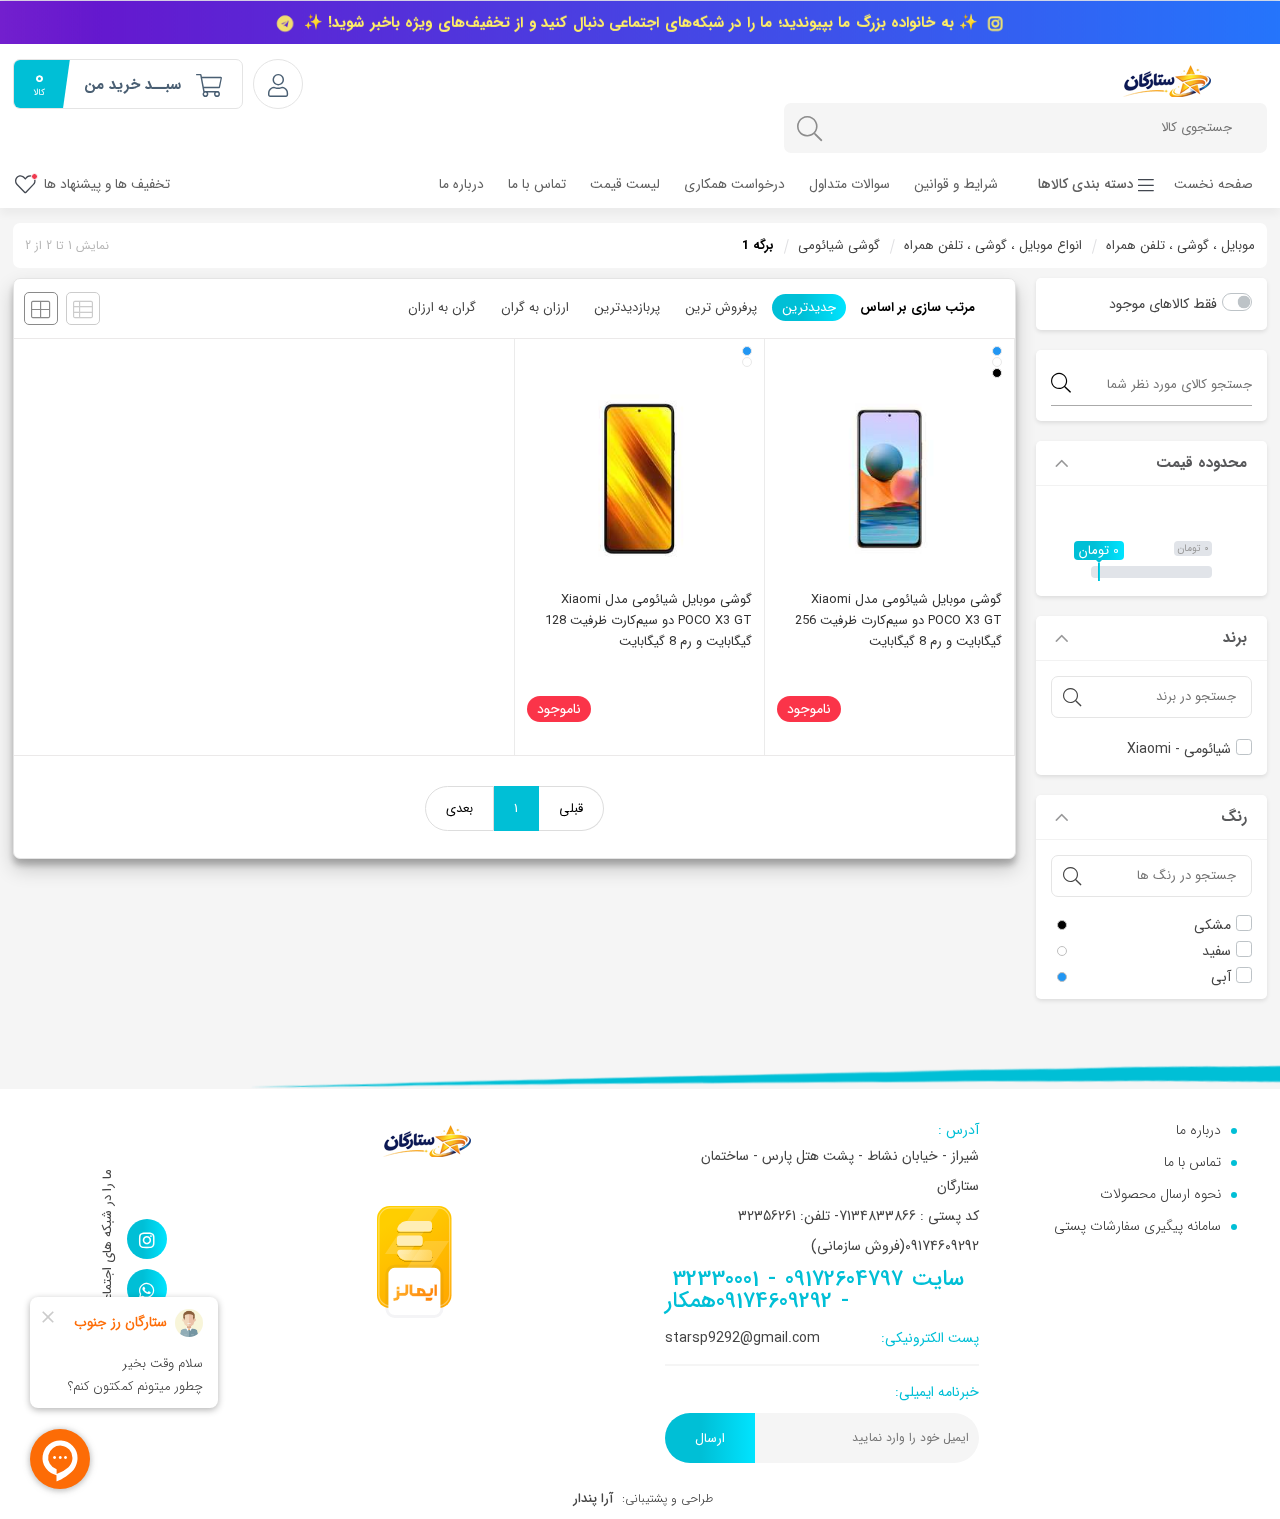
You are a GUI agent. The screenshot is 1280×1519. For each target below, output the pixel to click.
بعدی (459, 808)
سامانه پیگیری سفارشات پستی (1137, 1226)
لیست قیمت (625, 184)
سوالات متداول (849, 184)
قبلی (571, 808)
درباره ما (461, 184)
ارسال (710, 1438)
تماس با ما (537, 184)
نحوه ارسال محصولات (1160, 1194)
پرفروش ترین (721, 307)
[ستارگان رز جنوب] (1167, 80)
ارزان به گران (535, 307)
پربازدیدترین (627, 307)
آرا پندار (593, 1498)
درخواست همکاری (734, 184)
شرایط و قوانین (956, 184)
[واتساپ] (147, 1289)
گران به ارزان (442, 307)
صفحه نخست (1213, 184)
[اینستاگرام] (147, 1239)
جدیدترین (809, 307)
